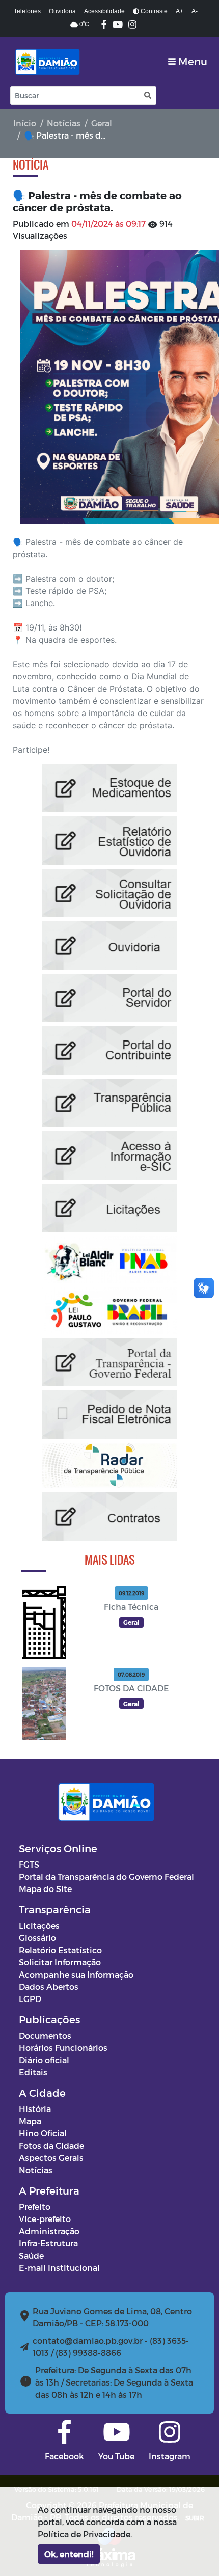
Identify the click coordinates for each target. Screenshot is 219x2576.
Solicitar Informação (60, 1962)
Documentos (45, 2035)
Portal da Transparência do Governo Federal (106, 1876)
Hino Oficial (43, 2133)
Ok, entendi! (69, 2554)
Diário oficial (44, 2060)
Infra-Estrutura (48, 2243)
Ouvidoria (62, 11)
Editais (33, 2072)
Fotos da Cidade (51, 2145)
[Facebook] (104, 25)
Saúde (31, 2255)
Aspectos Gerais (51, 2158)
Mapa (30, 2121)
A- (195, 11)
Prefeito (35, 2207)
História (35, 2109)
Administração (49, 2231)
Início (25, 123)
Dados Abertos (49, 1986)
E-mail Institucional (59, 2268)
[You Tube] (118, 25)
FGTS (29, 1864)
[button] (147, 95)
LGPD (30, 1999)
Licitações (39, 1925)
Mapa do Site (45, 1889)
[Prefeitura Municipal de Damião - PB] (46, 62)
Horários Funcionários (63, 2048)
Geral (102, 123)
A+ (180, 11)
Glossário (37, 1938)
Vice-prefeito (45, 2219)
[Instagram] (132, 25)
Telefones (27, 11)
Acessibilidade (104, 11)
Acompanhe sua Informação (76, 1974)
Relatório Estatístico (60, 1950)
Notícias (64, 123)
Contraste (153, 11)
